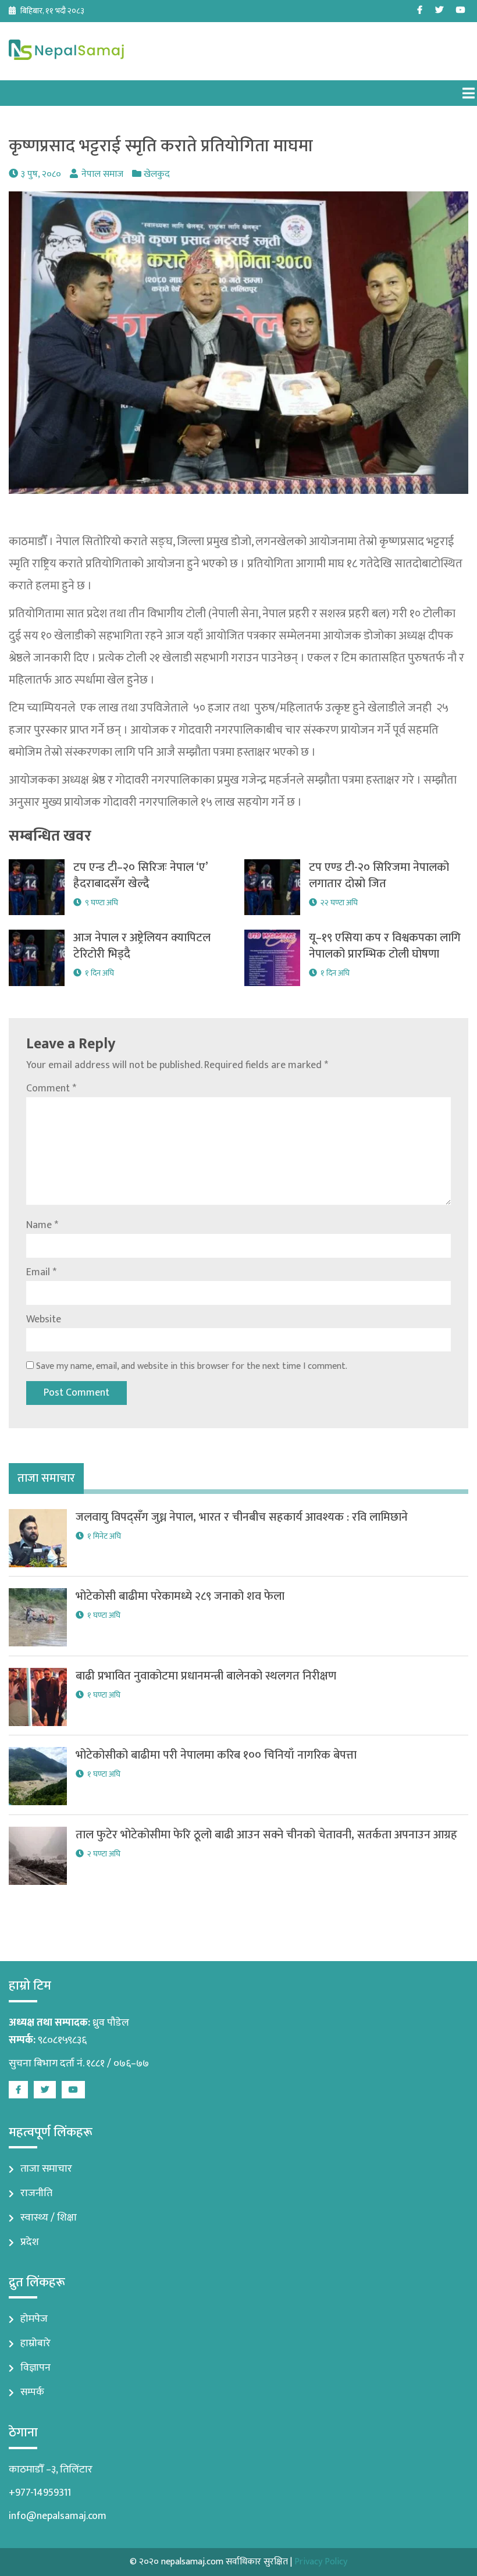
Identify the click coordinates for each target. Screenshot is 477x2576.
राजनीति (36, 2193)
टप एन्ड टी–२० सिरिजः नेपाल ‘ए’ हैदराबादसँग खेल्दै (142, 876)
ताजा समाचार (46, 2169)
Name (42, 1225)
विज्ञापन (35, 2368)
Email (41, 1272)
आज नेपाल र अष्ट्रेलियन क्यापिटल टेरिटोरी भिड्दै (142, 946)
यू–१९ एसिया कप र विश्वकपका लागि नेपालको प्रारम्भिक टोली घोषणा (385, 946)
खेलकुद (157, 174)
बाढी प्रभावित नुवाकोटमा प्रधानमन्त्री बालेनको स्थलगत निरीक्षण (206, 1676)
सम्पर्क (32, 2392)
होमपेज (34, 2319)
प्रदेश (30, 2242)
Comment (51, 1088)
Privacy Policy (321, 2562)
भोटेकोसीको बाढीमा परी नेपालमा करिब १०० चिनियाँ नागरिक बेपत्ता (216, 1755)
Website (44, 1319)
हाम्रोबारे (35, 2343)
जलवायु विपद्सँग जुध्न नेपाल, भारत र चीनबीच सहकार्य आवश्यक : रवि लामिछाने (242, 1517)
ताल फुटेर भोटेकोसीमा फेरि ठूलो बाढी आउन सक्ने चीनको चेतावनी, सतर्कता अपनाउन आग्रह (266, 1835)
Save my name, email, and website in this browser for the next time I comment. (192, 1366)
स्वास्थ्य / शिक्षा (49, 2218)
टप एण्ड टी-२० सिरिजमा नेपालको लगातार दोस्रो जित (379, 876)
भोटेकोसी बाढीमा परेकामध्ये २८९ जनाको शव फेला (180, 1596)
